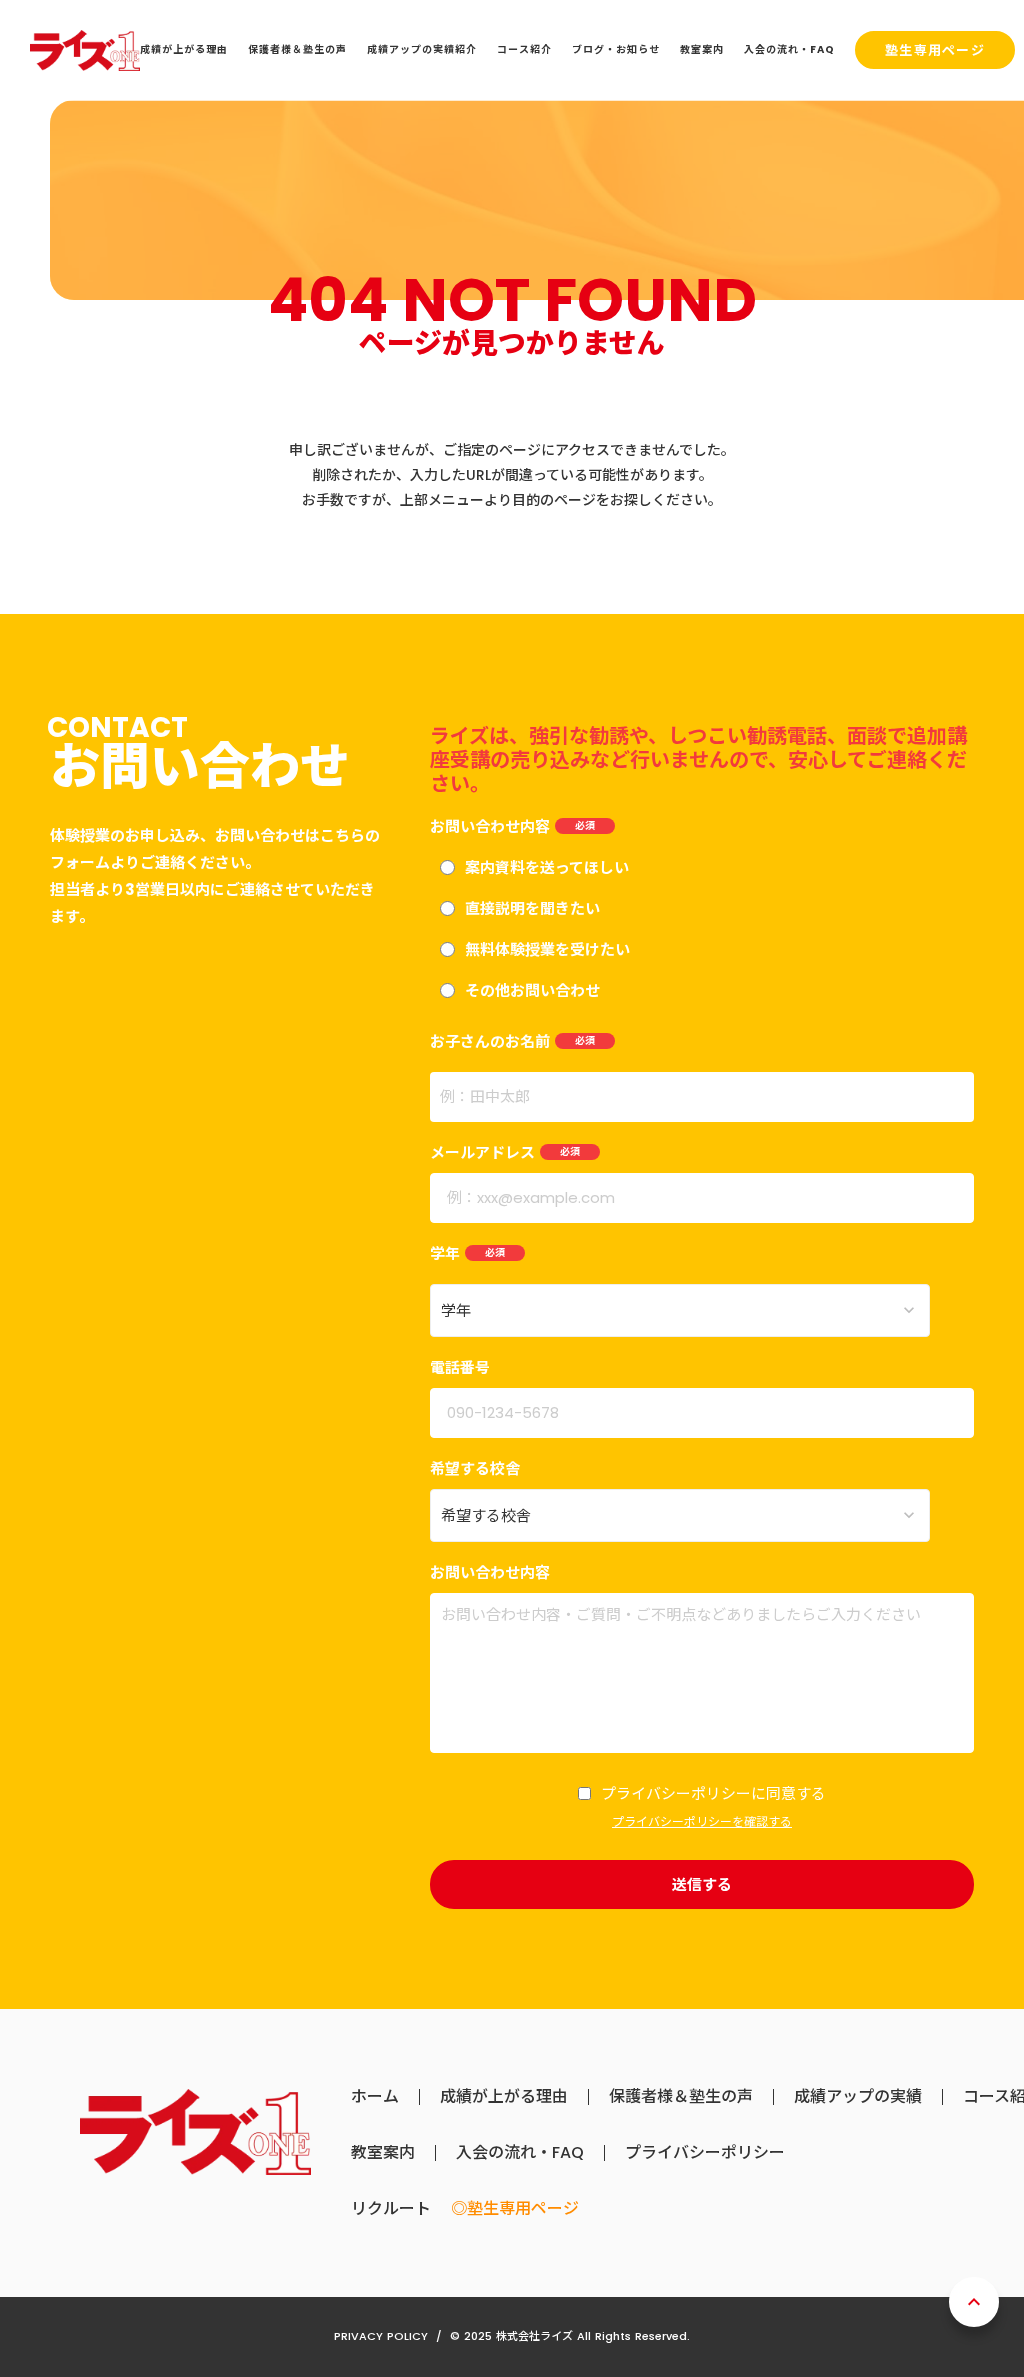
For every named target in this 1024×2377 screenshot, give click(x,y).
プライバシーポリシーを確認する (702, 1822)
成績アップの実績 (858, 2097)
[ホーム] (85, 50)
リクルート (391, 2209)
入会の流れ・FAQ (520, 2153)
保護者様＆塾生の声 (681, 2097)
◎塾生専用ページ (515, 2209)
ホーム (375, 2097)
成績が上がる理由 (504, 2097)
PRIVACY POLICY (381, 2336)
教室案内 (383, 2153)
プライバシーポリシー (705, 2153)
